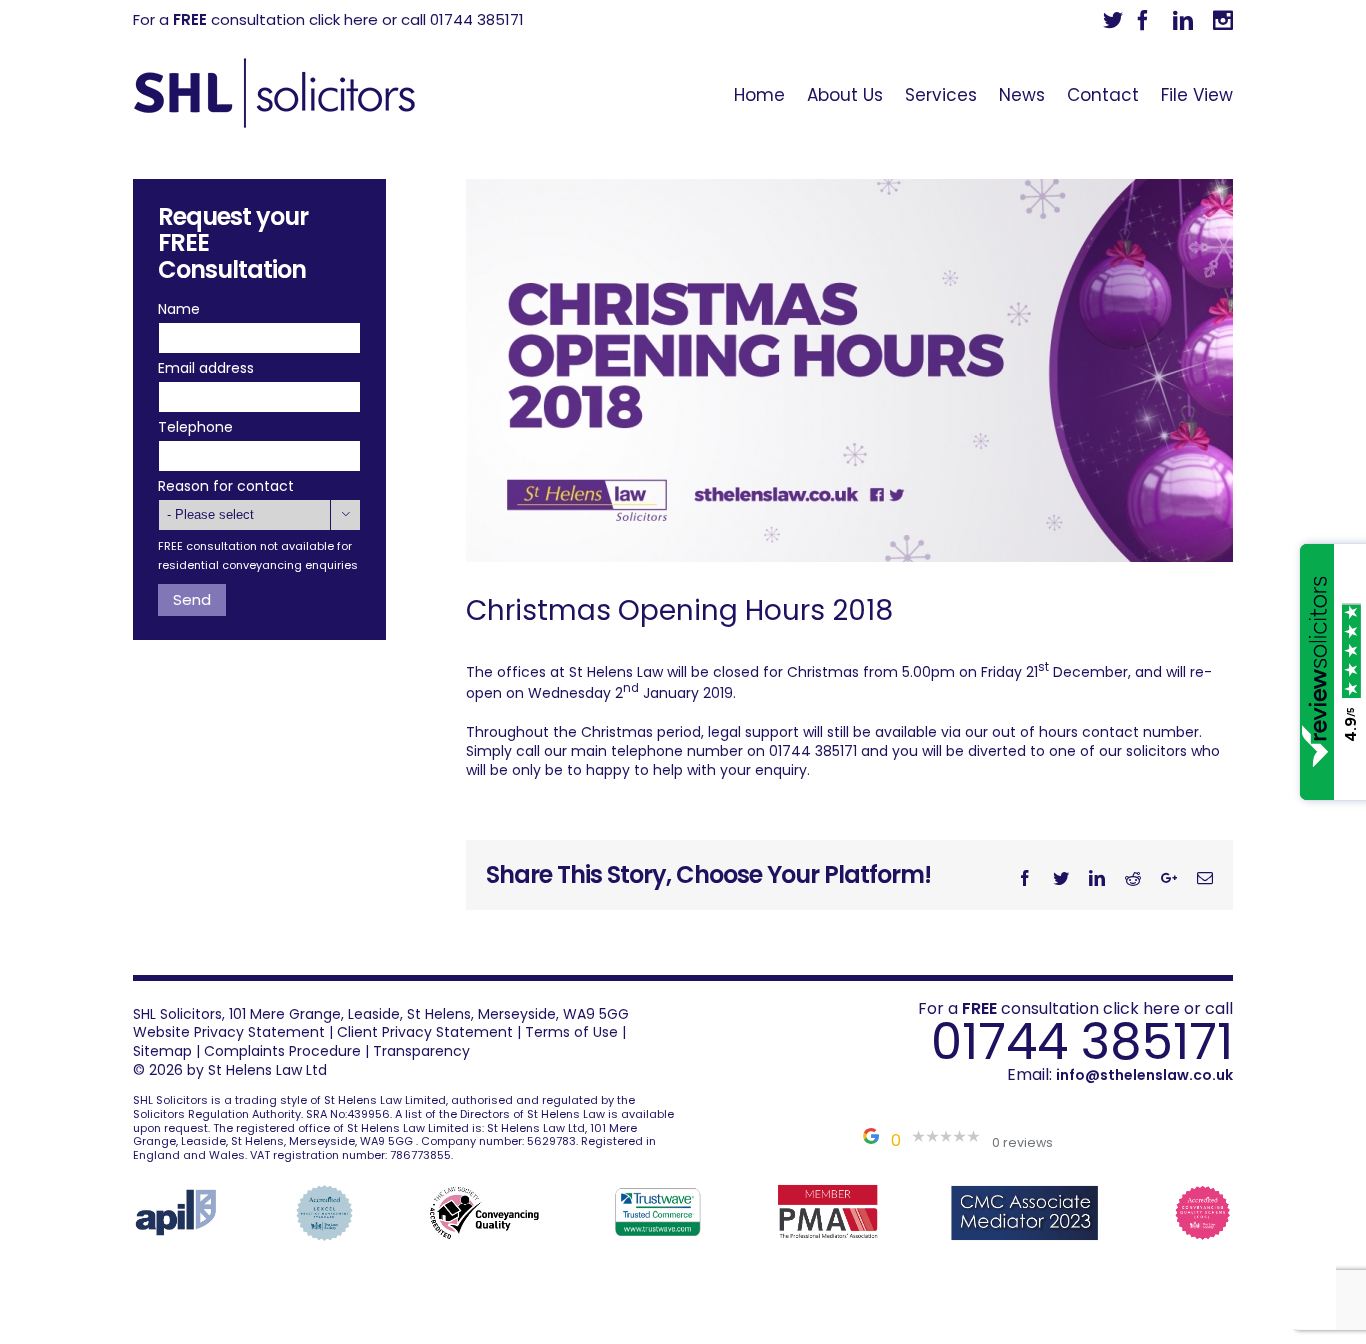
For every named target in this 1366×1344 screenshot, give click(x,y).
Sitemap (162, 1051)
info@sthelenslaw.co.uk (1144, 1075)
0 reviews (1022, 1142)
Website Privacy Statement (229, 1032)
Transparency (421, 1051)
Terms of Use (571, 1032)
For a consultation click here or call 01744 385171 (328, 19)
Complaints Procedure (282, 1051)
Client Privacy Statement (425, 1032)
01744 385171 (1082, 1041)
